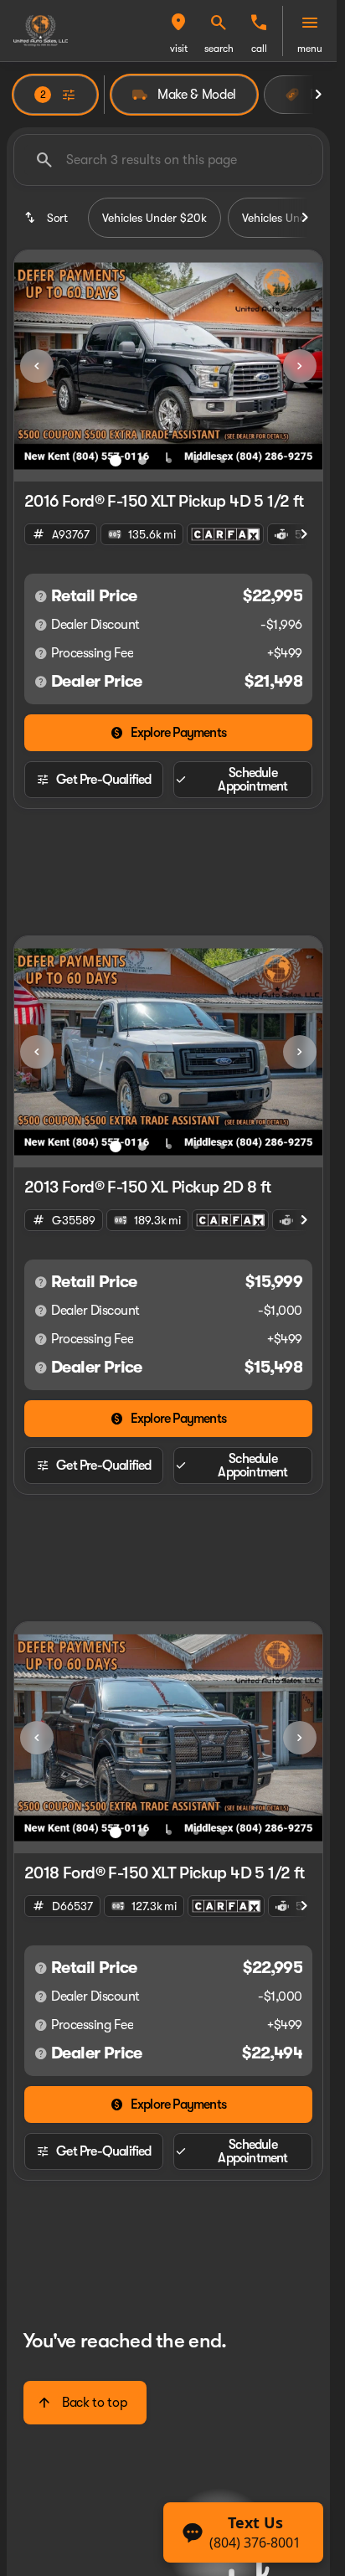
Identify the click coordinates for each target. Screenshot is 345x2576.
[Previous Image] (37, 366)
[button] (178, 31)
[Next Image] (300, 366)
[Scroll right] (318, 95)
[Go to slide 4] (196, 461)
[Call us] (259, 23)
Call (259, 49)
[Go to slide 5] (223, 461)
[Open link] (225, 534)
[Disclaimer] (41, 596)
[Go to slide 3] (169, 461)
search (219, 49)
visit (179, 49)
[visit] (178, 23)
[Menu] (310, 23)
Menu (310, 49)
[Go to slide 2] (142, 461)
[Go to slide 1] (116, 461)
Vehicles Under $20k (154, 218)
